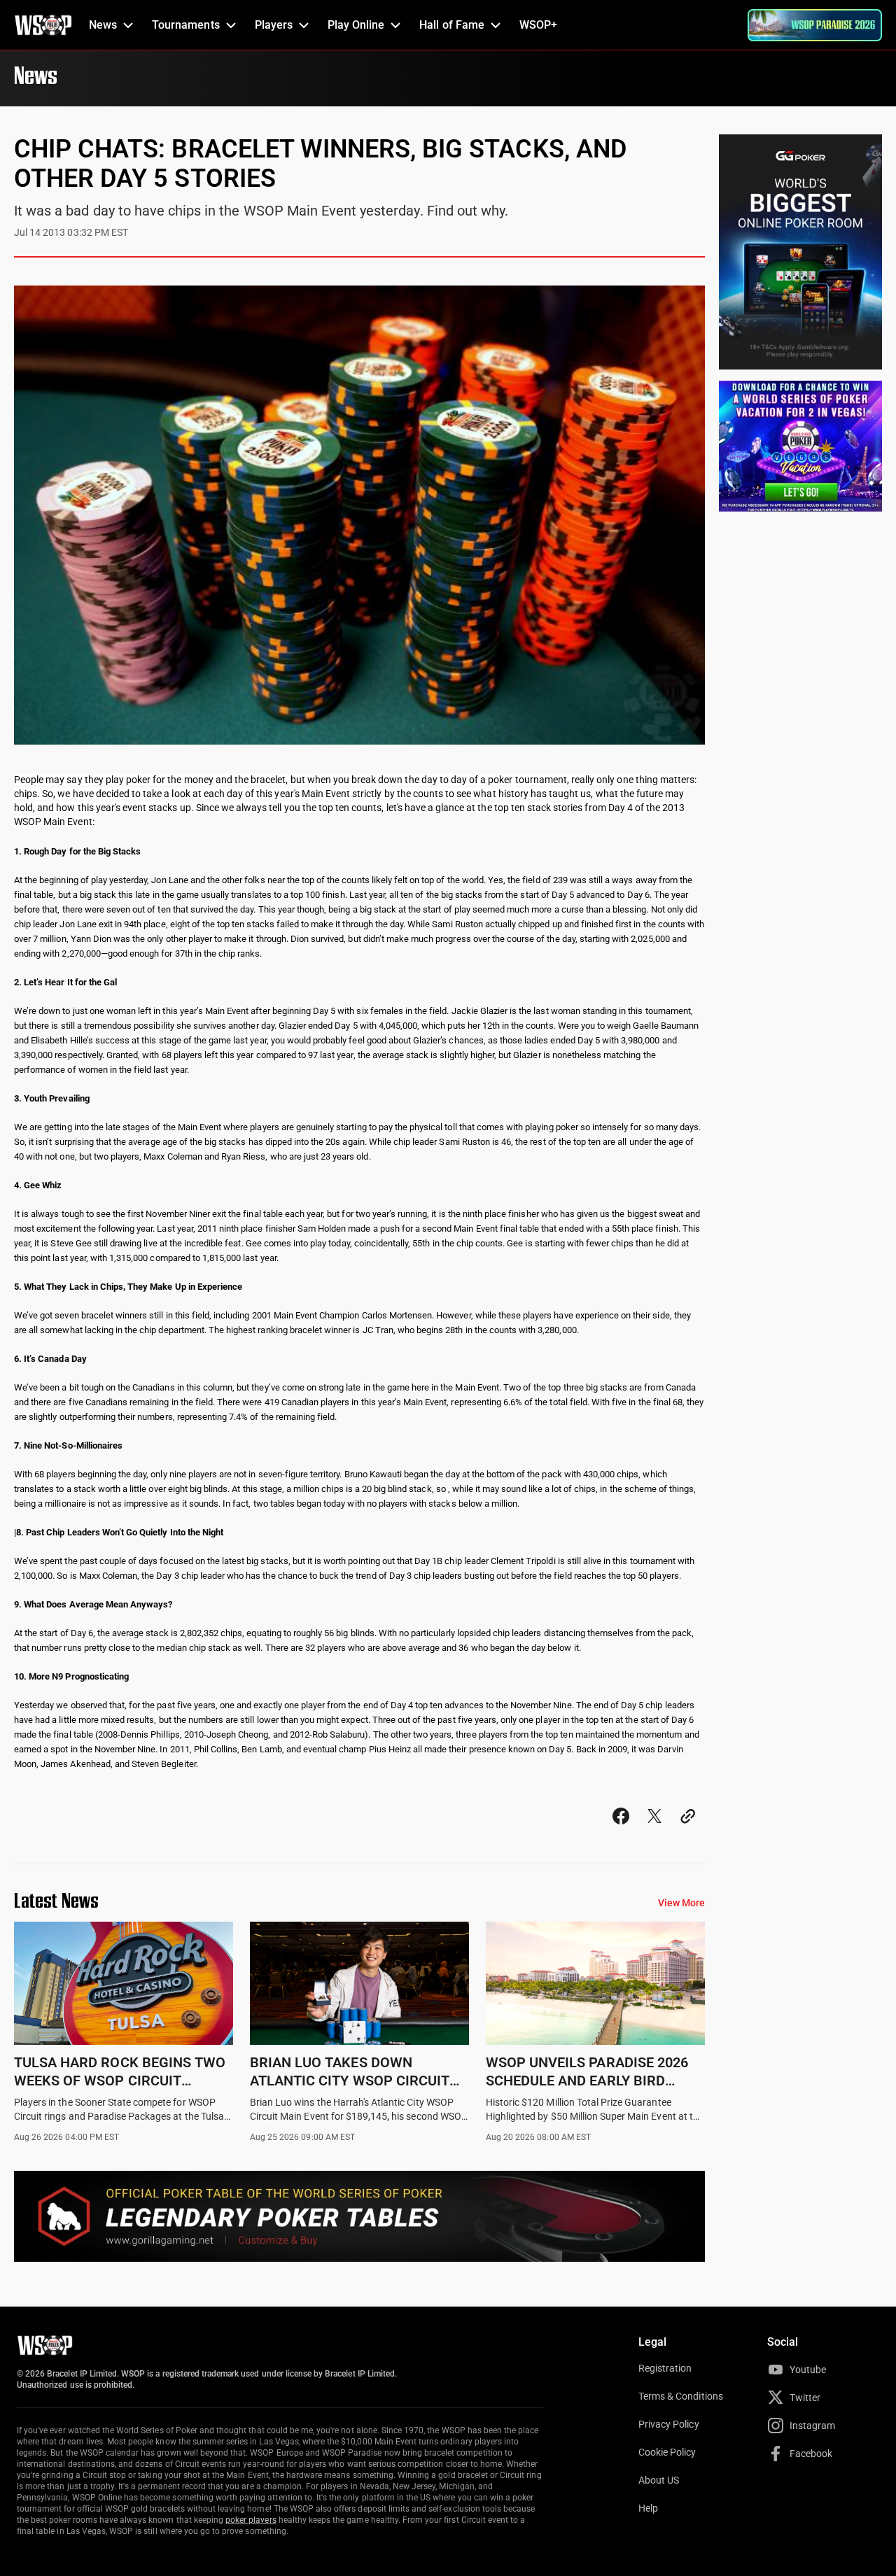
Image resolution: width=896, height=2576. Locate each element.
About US (659, 2480)
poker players (251, 2520)
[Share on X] (654, 1829)
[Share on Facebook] (621, 1829)
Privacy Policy (669, 2424)
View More (681, 1903)
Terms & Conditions (681, 2396)
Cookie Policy (667, 2452)
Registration (665, 2368)
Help (648, 2508)
